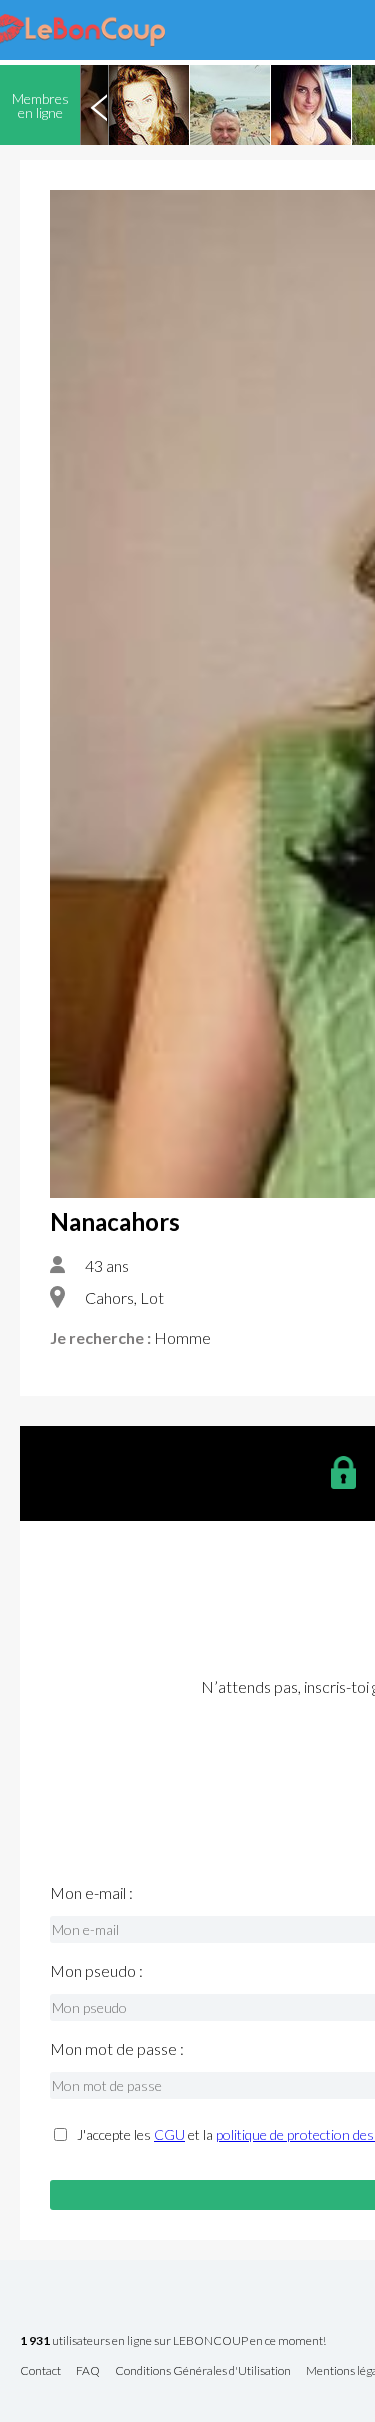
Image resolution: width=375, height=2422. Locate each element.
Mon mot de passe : (117, 2049)
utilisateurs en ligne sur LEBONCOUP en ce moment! (173, 2341)
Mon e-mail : (91, 1893)
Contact (40, 2371)
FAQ (88, 2371)
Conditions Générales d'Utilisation (203, 2371)
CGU (169, 2134)
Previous (99, 105)
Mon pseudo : (96, 1971)
